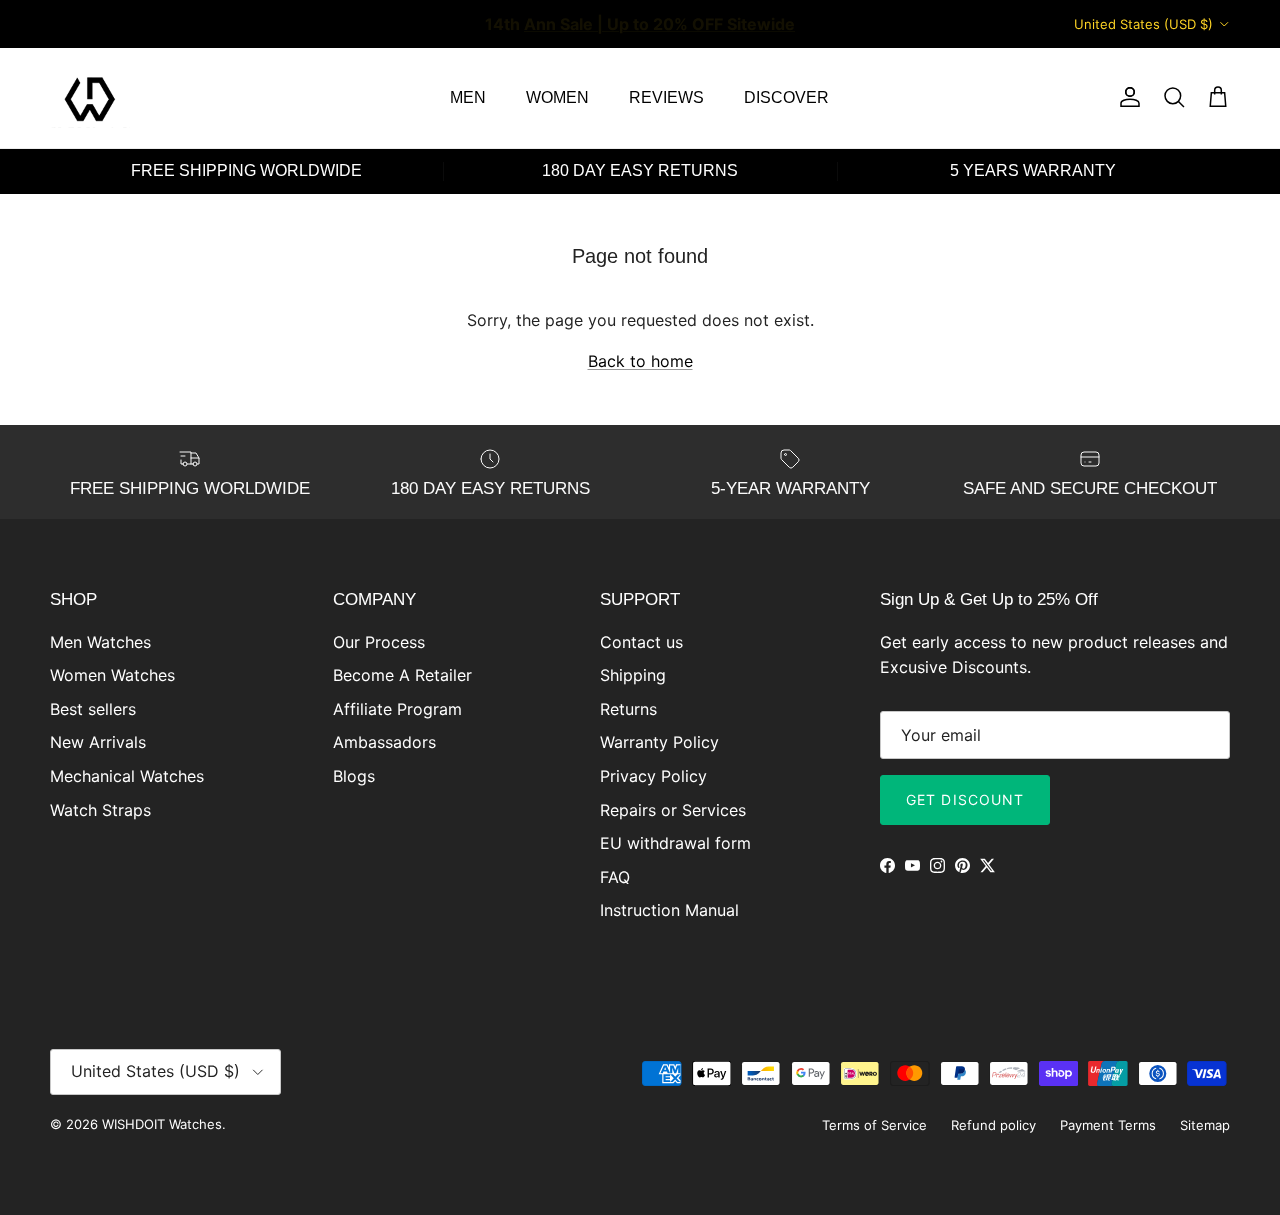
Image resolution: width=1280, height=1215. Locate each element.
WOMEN (557, 97)
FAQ (615, 877)
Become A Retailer (402, 675)
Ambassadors (384, 742)
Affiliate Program (397, 709)
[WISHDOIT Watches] (90, 98)
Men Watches (100, 642)
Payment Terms (1108, 1125)
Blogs (354, 776)
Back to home (640, 361)
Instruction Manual (669, 910)
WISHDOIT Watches (162, 1124)
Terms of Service (874, 1125)
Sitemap (1205, 1125)
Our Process (379, 642)
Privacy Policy (653, 776)
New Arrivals (98, 742)
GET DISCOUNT (965, 799)
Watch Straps (100, 810)
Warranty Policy (659, 742)
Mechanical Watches (127, 776)
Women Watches (112, 675)
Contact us (641, 642)
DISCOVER (786, 97)
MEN (468, 97)
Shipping (633, 675)
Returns (628, 709)
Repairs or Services (673, 810)
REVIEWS (666, 97)
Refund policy (993, 1125)
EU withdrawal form (675, 843)
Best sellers (93, 709)
